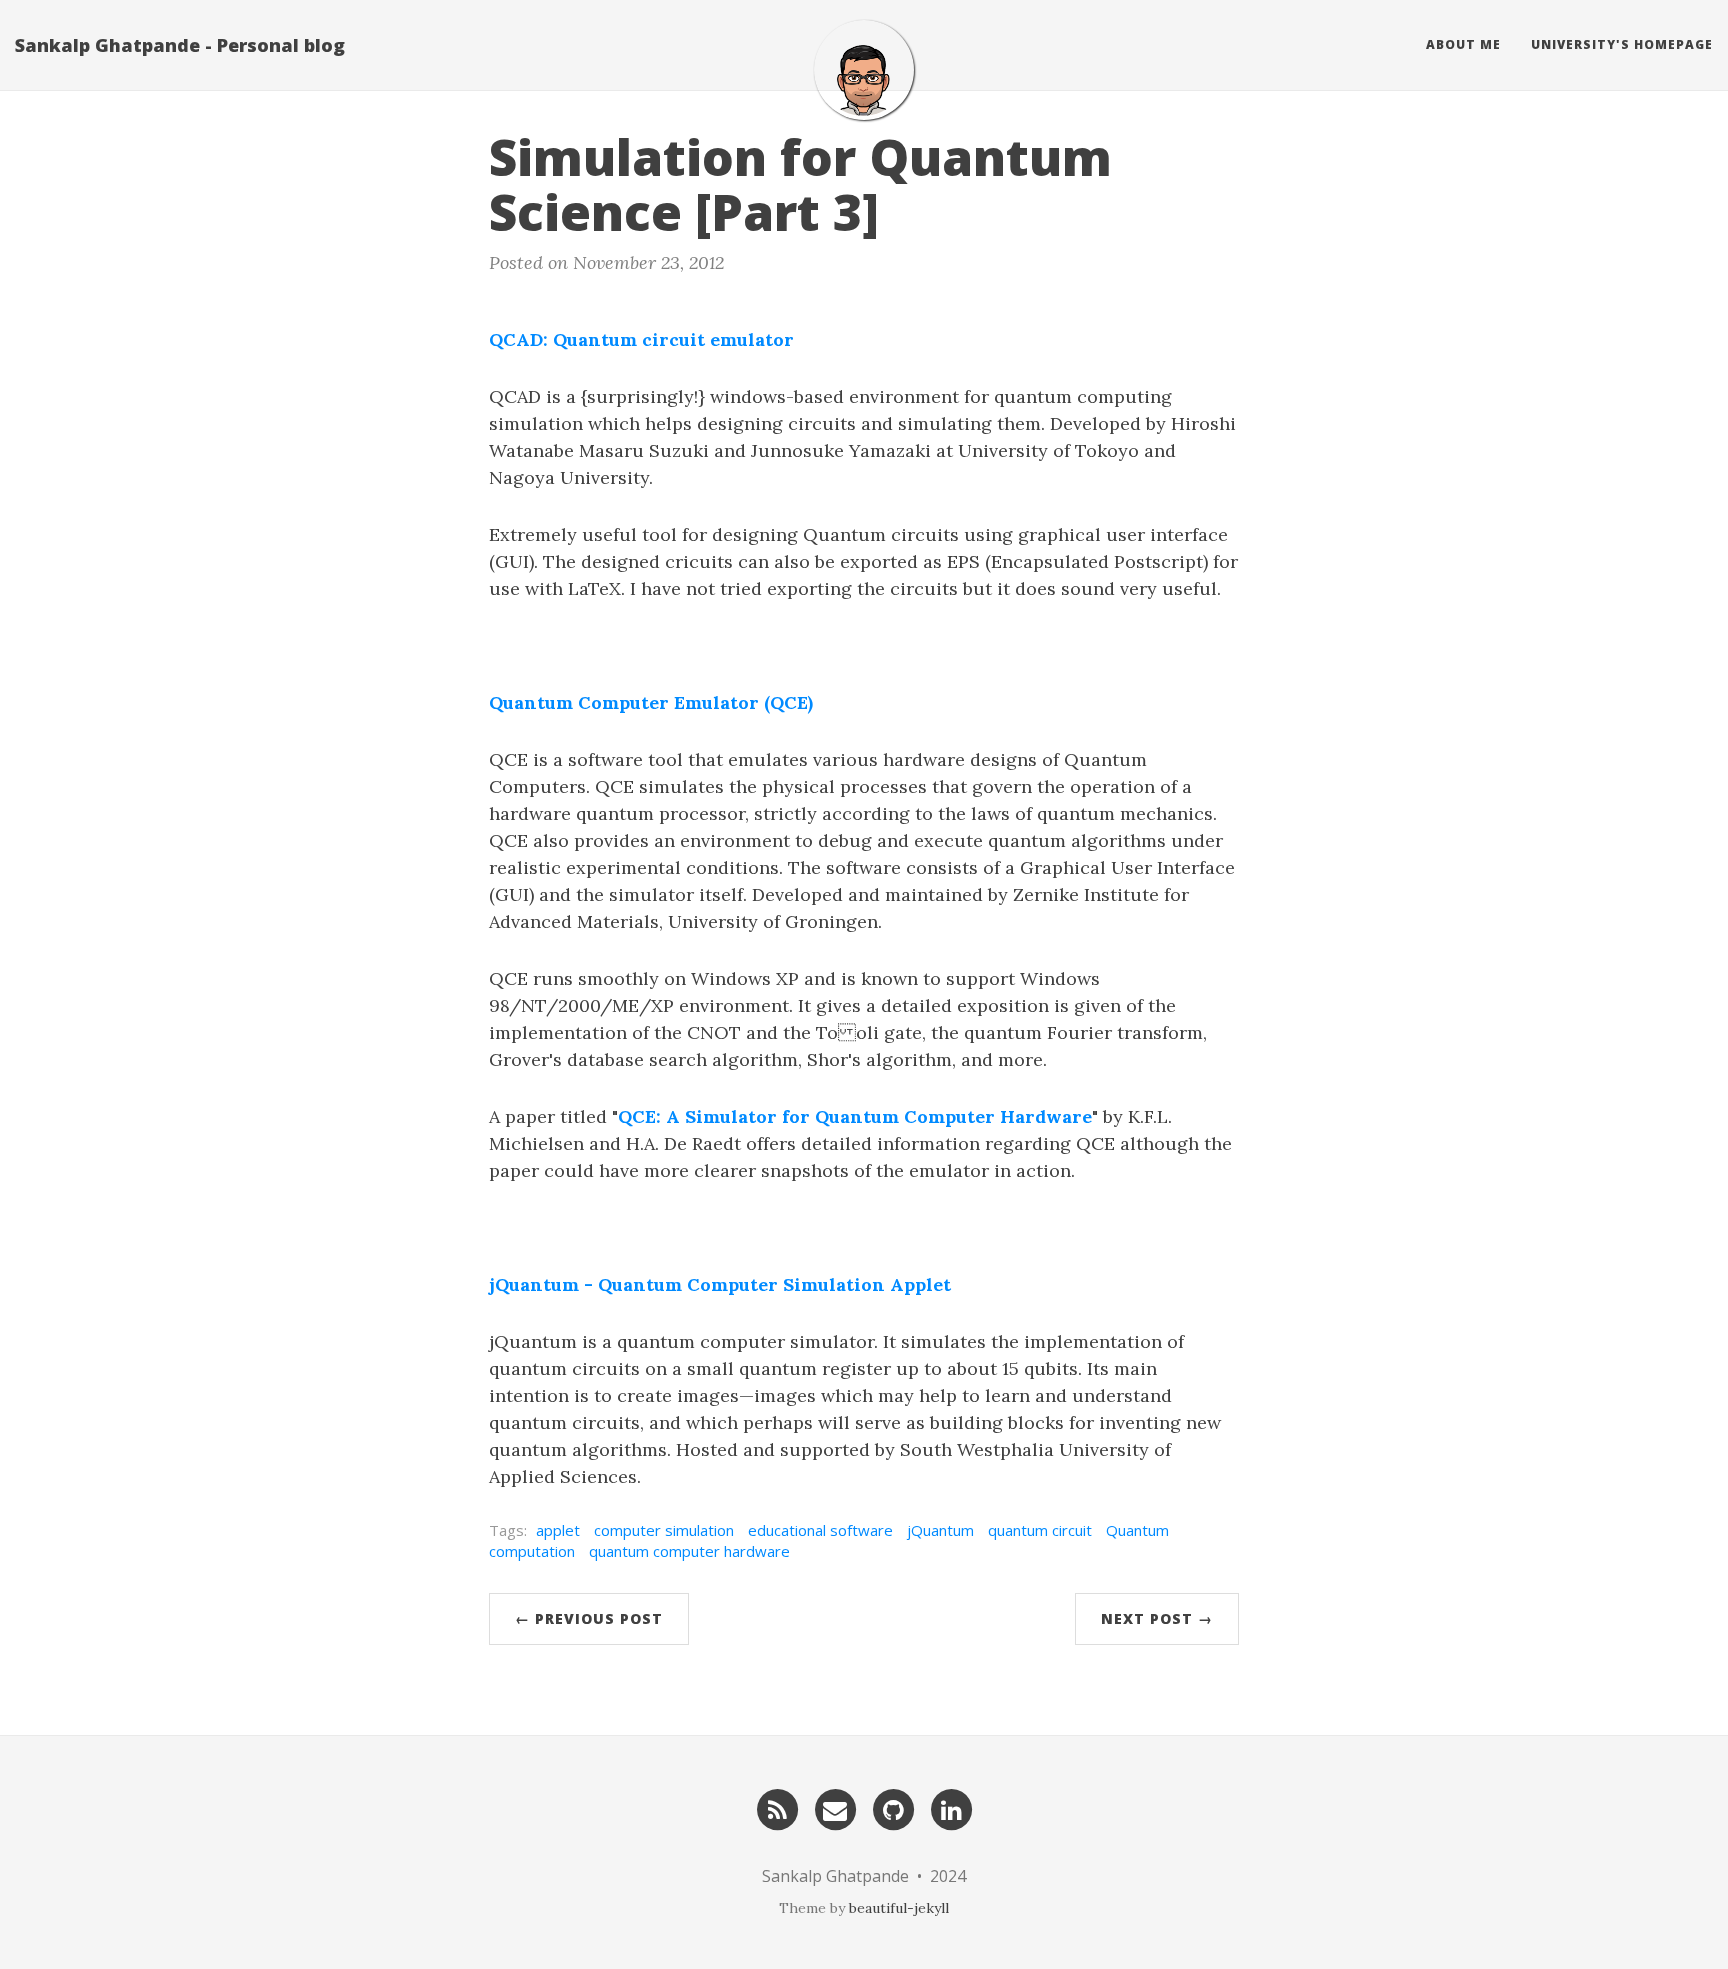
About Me (1463, 44)
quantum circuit (1040, 1530)
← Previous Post (589, 1618)
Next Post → (1157, 1618)
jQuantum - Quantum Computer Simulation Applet (720, 1284)
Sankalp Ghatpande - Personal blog (180, 45)
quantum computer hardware (689, 1551)
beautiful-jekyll (899, 1908)
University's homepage (1622, 44)
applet (558, 1530)
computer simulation (664, 1530)
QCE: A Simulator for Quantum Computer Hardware (855, 1116)
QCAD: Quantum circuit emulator (641, 339)
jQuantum (940, 1530)
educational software (820, 1530)
